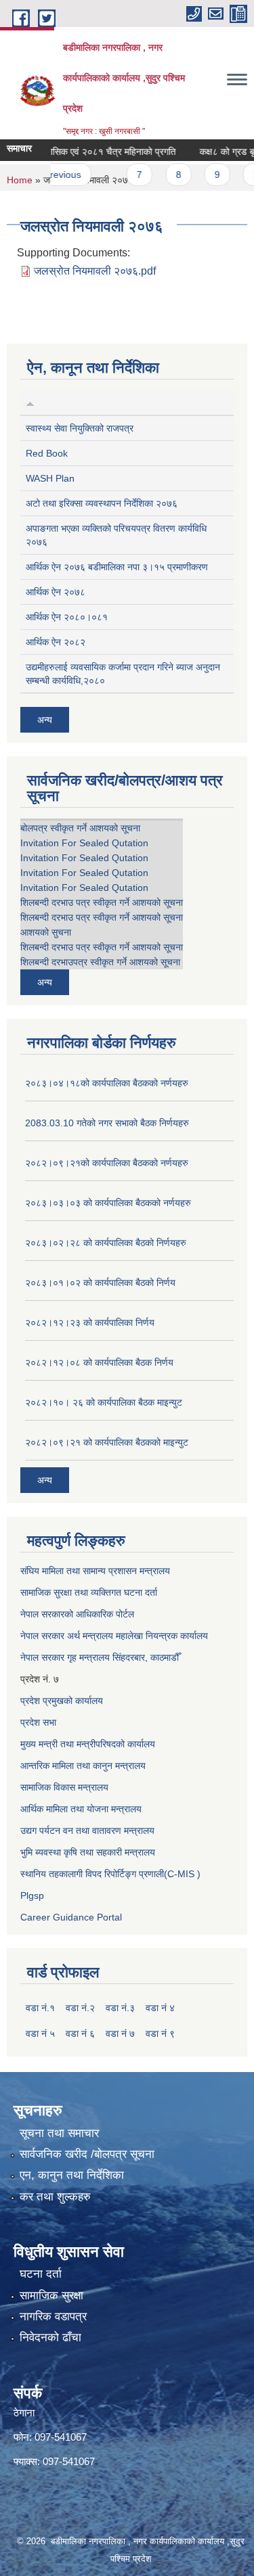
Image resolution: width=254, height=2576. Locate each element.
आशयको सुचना (46, 932)
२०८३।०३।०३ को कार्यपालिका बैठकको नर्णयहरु (108, 1203)
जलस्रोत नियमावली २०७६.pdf (95, 271)
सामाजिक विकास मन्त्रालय (64, 1787)
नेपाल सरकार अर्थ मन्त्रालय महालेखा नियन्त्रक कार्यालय (114, 1636)
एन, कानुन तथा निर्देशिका (72, 2175)
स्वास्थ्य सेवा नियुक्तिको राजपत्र (80, 428)
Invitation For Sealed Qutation (84, 843)
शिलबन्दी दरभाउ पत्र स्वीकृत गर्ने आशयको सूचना (102, 902)
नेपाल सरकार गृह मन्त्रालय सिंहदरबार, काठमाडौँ (100, 1657)
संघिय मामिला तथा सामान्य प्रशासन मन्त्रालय (95, 1571)
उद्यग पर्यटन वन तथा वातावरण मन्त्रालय (87, 1831)
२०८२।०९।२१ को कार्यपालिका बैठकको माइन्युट (107, 1442)
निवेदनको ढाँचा (50, 2338)
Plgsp (32, 1895)
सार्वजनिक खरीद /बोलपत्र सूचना (87, 2154)
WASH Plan (50, 478)
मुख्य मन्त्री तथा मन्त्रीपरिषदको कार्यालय (88, 1744)
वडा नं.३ (120, 2008)
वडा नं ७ (120, 2033)
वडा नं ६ (80, 2033)
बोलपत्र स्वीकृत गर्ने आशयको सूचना (80, 828)
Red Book (47, 453)
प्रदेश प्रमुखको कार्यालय (62, 1701)
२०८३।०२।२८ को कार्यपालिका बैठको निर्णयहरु (106, 1243)
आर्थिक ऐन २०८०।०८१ (67, 617)
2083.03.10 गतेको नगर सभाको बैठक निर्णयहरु (107, 1123)
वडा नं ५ (40, 2033)
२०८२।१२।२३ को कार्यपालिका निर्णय (90, 1322)
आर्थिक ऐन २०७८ (56, 592)
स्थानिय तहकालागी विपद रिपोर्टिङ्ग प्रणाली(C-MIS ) (110, 1874)
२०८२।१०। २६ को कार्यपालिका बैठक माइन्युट (104, 1402)
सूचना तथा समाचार (59, 2133)
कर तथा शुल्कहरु (55, 2197)
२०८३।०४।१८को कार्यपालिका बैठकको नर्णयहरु (107, 1083)
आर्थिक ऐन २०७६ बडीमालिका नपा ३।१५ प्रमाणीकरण (117, 567)
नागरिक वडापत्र (53, 2317)
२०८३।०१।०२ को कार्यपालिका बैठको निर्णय (100, 1283)
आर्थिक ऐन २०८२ (56, 642)
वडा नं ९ (160, 2033)
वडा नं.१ (40, 2008)
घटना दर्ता (41, 2274)
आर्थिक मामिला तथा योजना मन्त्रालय (81, 1809)
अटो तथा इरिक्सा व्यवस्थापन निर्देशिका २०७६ (102, 503)
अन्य (45, 720)
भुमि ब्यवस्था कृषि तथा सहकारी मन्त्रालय (88, 1852)
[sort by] (30, 402)
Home (20, 180)
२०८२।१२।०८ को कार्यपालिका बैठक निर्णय (99, 1362)
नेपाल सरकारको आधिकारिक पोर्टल (77, 1614)
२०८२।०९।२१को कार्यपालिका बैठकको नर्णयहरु (107, 1163)
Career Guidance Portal (71, 1917)
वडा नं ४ (160, 2008)
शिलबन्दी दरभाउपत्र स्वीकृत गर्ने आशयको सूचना (100, 962)
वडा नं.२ (80, 2008)
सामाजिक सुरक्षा (51, 2296)
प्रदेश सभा (38, 1722)
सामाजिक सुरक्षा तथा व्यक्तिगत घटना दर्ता (89, 1592)
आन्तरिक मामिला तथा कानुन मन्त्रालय (83, 1766)
